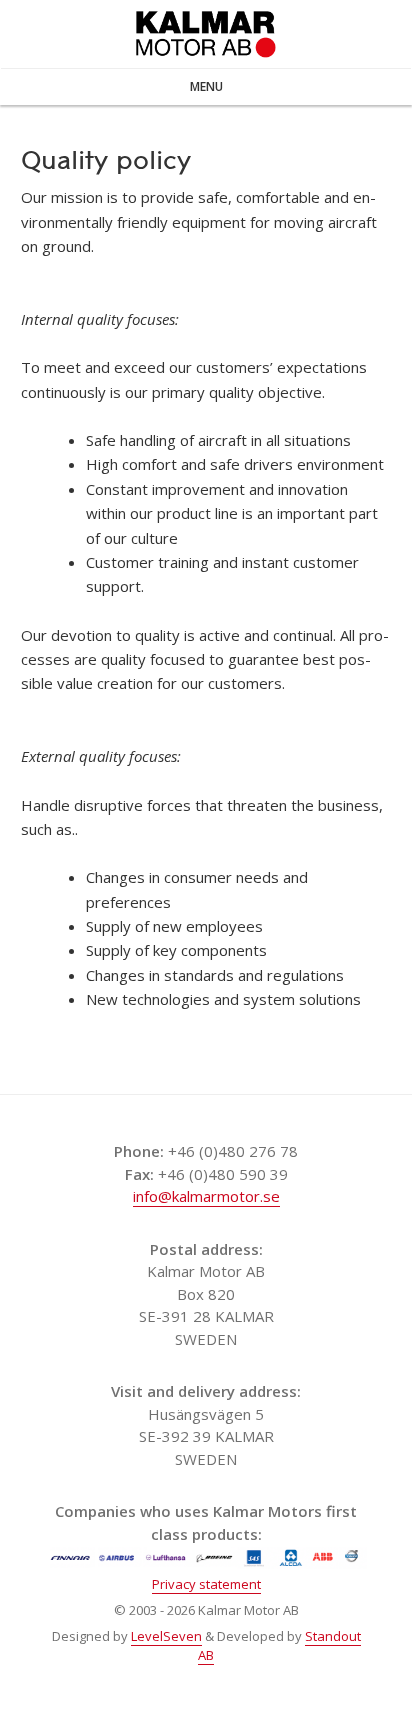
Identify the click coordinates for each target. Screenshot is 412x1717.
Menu (206, 86)
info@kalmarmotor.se (206, 1196)
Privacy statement (206, 1584)
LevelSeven (166, 1636)
